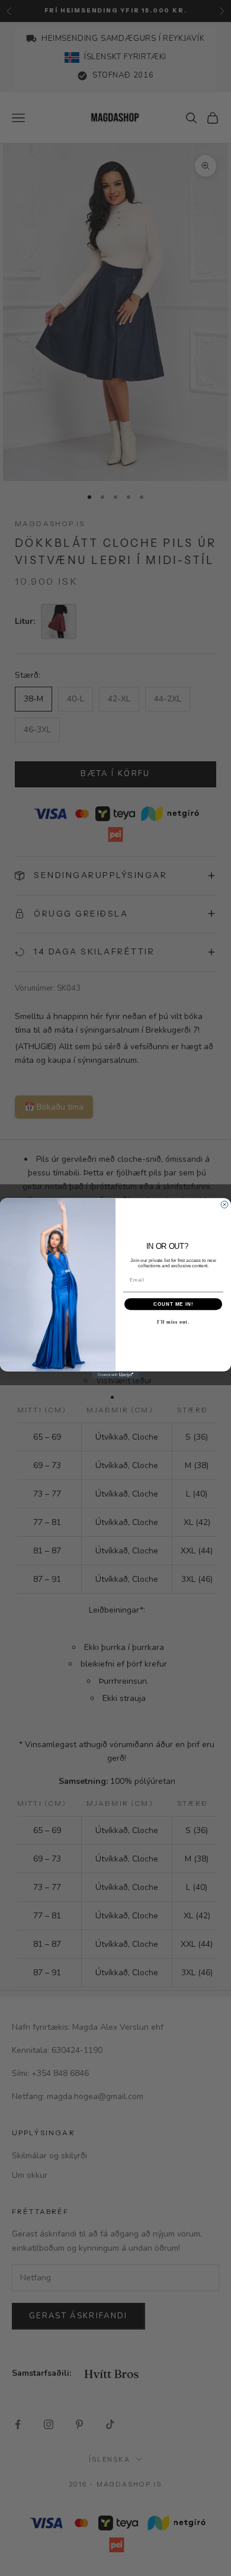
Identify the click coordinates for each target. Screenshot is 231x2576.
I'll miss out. (173, 1321)
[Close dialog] (224, 1204)
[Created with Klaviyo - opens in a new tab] (115, 1374)
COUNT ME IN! (174, 1304)
